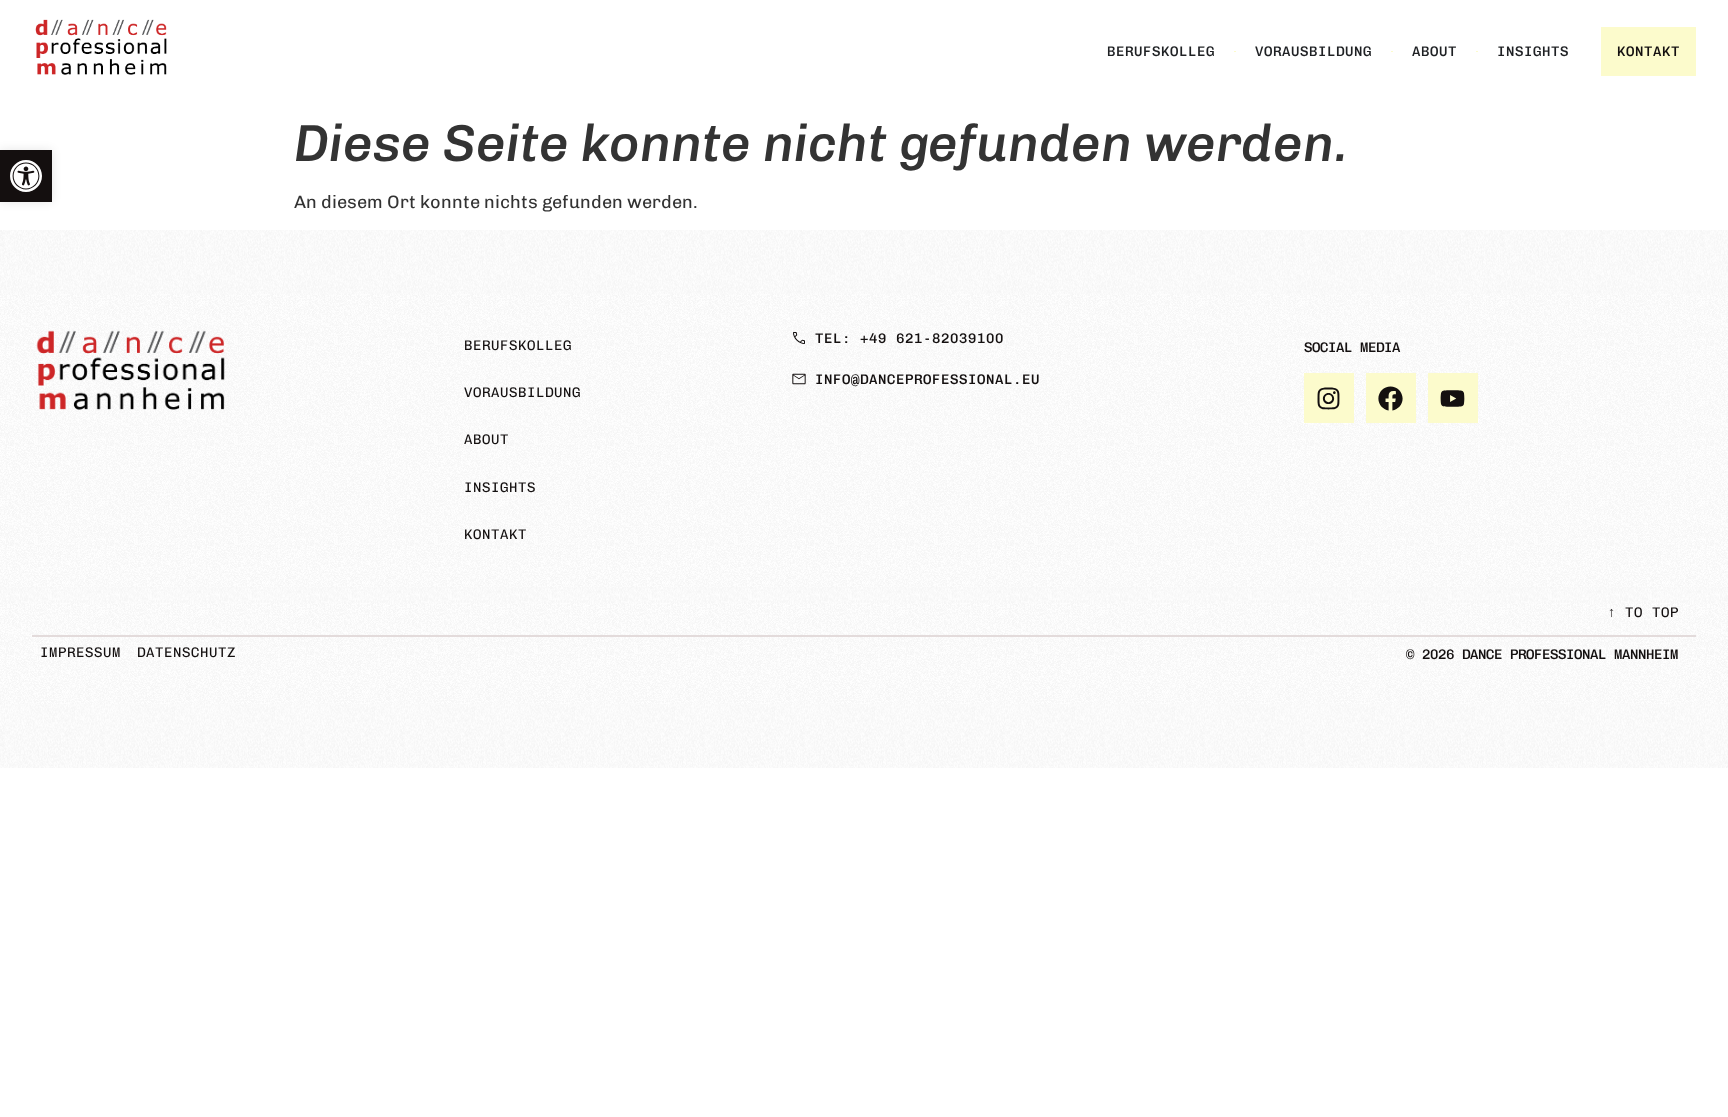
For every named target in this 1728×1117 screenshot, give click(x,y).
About (486, 439)
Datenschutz (186, 652)
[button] (26, 176)
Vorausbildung (522, 392)
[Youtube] (1453, 398)
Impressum (80, 652)
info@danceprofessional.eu (927, 379)
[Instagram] (1329, 398)
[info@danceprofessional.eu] (799, 379)
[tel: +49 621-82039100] (799, 338)
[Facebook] (1391, 398)
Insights (500, 487)
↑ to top (1643, 612)
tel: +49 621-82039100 (909, 338)
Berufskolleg (518, 345)
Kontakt (495, 534)
